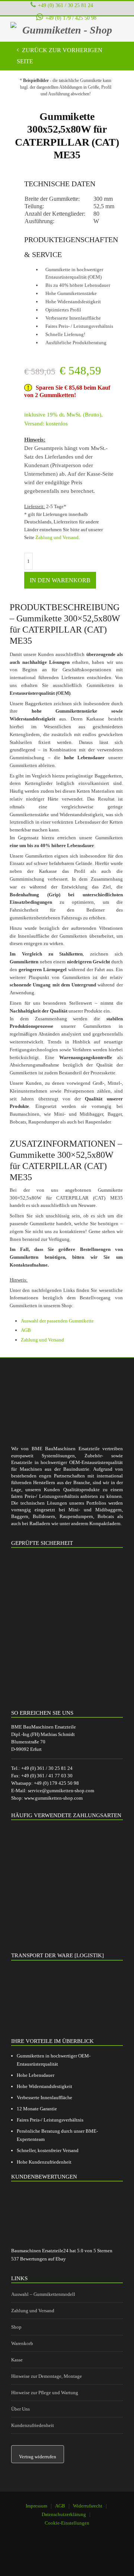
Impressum (36, 2506)
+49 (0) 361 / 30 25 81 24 (66, 5)
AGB (26, 1330)
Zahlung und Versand (57, 537)
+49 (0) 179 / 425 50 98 (71, 18)
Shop (16, 2327)
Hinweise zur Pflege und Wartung (45, 2393)
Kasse (17, 2360)
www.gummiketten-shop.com (53, 1798)
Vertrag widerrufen (38, 2457)
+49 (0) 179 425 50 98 (56, 1783)
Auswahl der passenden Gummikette (57, 1321)
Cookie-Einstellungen (67, 2523)
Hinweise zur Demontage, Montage (47, 2376)
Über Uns (20, 2409)
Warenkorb (22, 2343)
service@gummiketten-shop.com (61, 1791)
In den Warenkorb (60, 580)
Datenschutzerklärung (64, 2514)
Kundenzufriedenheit (33, 2425)
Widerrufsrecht (88, 2506)
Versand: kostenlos (46, 424)
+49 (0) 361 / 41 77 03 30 (47, 1776)
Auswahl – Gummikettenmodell (43, 2294)
